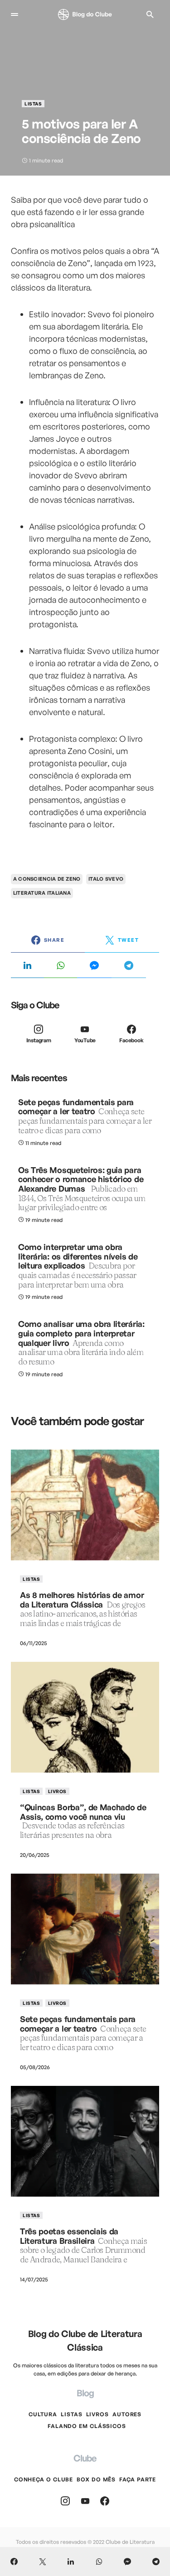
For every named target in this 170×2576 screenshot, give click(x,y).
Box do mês (96, 2479)
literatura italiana (42, 893)
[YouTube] (85, 2501)
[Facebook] (105, 2501)
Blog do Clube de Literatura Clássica (85, 2340)
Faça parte (138, 2479)
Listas (33, 104)
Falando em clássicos (87, 2426)
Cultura (43, 2414)
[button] (15, 14)
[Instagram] (65, 2501)
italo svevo (106, 879)
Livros (57, 1791)
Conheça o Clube (44, 2479)
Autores (127, 2414)
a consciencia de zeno (47, 879)
